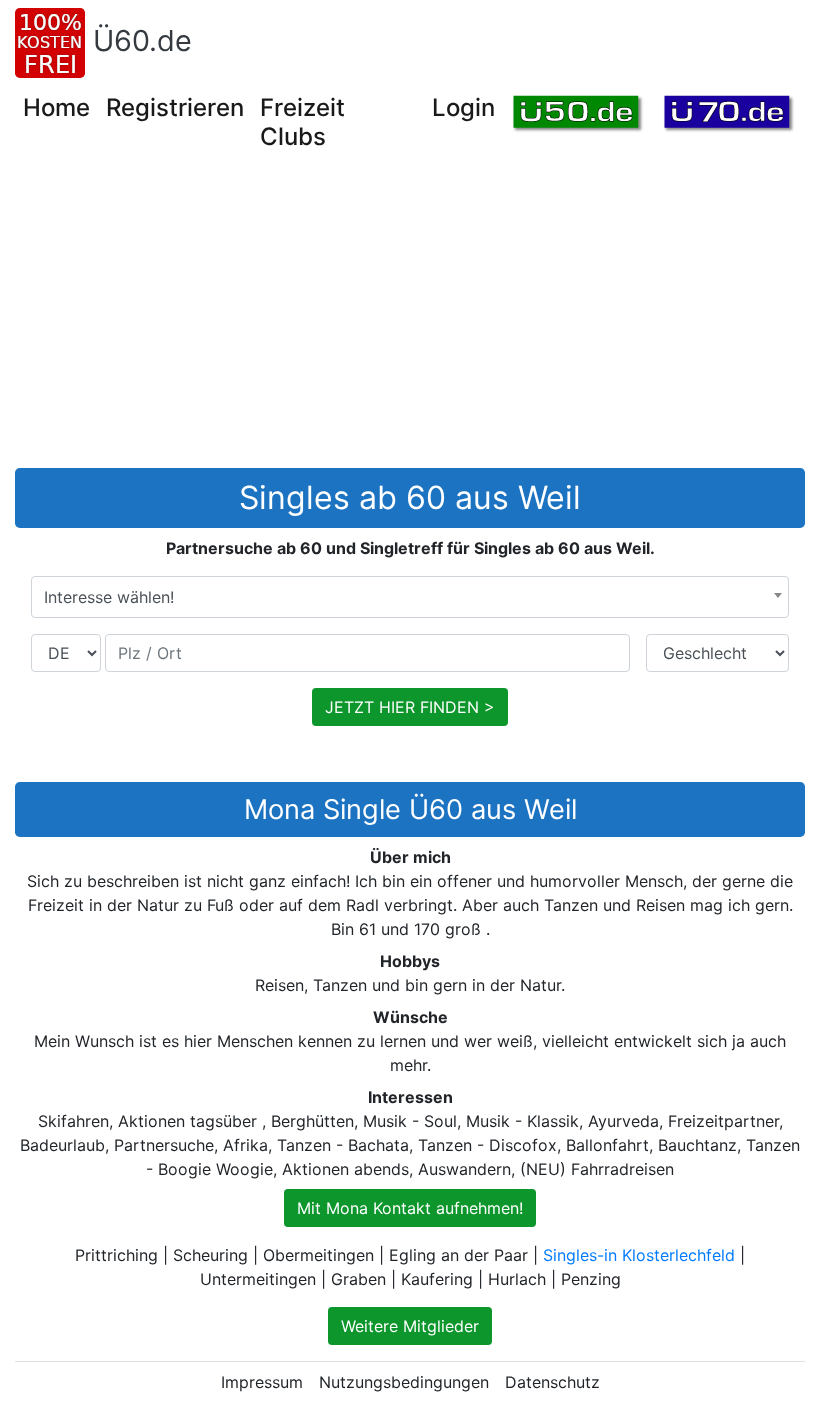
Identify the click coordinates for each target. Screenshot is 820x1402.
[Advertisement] (417, 318)
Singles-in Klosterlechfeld (639, 1255)
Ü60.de (142, 40)
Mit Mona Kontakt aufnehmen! (410, 1208)
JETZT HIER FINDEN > (410, 707)
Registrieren (175, 107)
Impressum (262, 1382)
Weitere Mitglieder (410, 1326)
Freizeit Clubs (302, 122)
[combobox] (410, 597)
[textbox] (410, 597)
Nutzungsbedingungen (404, 1382)
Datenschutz (552, 1382)
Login (463, 107)
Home (56, 107)
